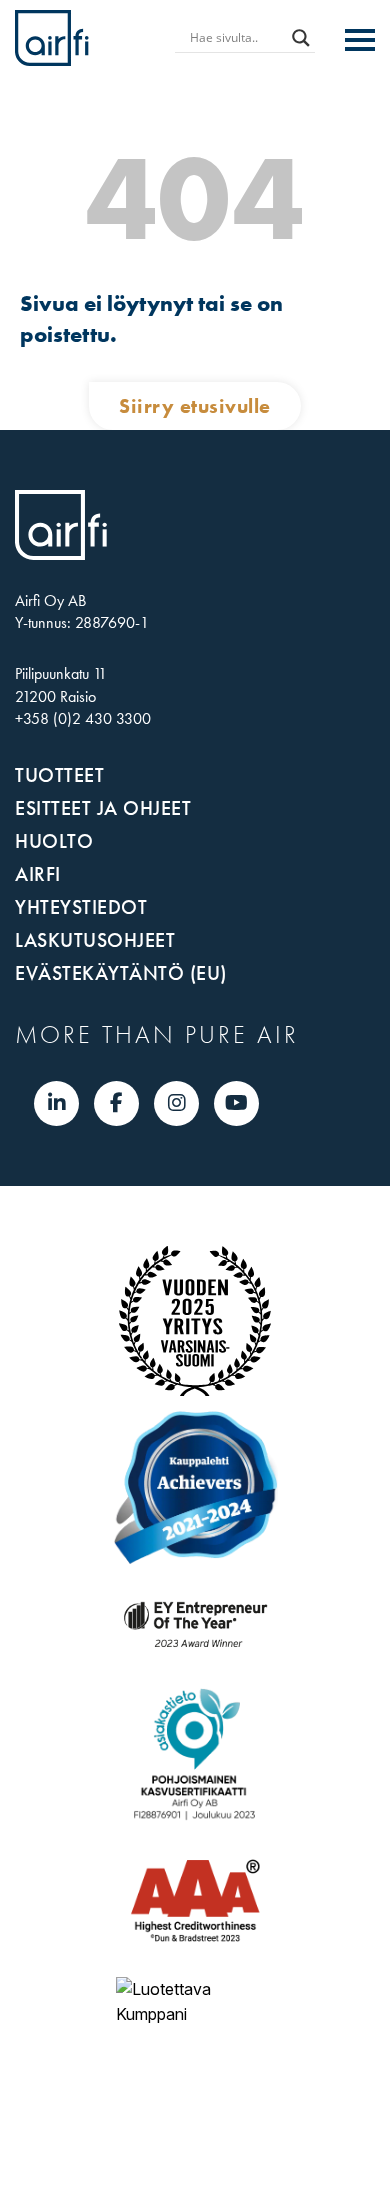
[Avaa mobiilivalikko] (360, 40)
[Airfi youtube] (236, 1103)
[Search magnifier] (301, 38)
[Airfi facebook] (116, 1103)
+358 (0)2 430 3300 (83, 718)
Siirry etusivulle (195, 406)
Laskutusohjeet (95, 940)
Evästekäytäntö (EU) (121, 973)
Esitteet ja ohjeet (103, 808)
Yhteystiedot (81, 907)
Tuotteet (59, 775)
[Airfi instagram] (177, 1103)
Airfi (38, 874)
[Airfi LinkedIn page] (57, 1103)
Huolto (54, 841)
